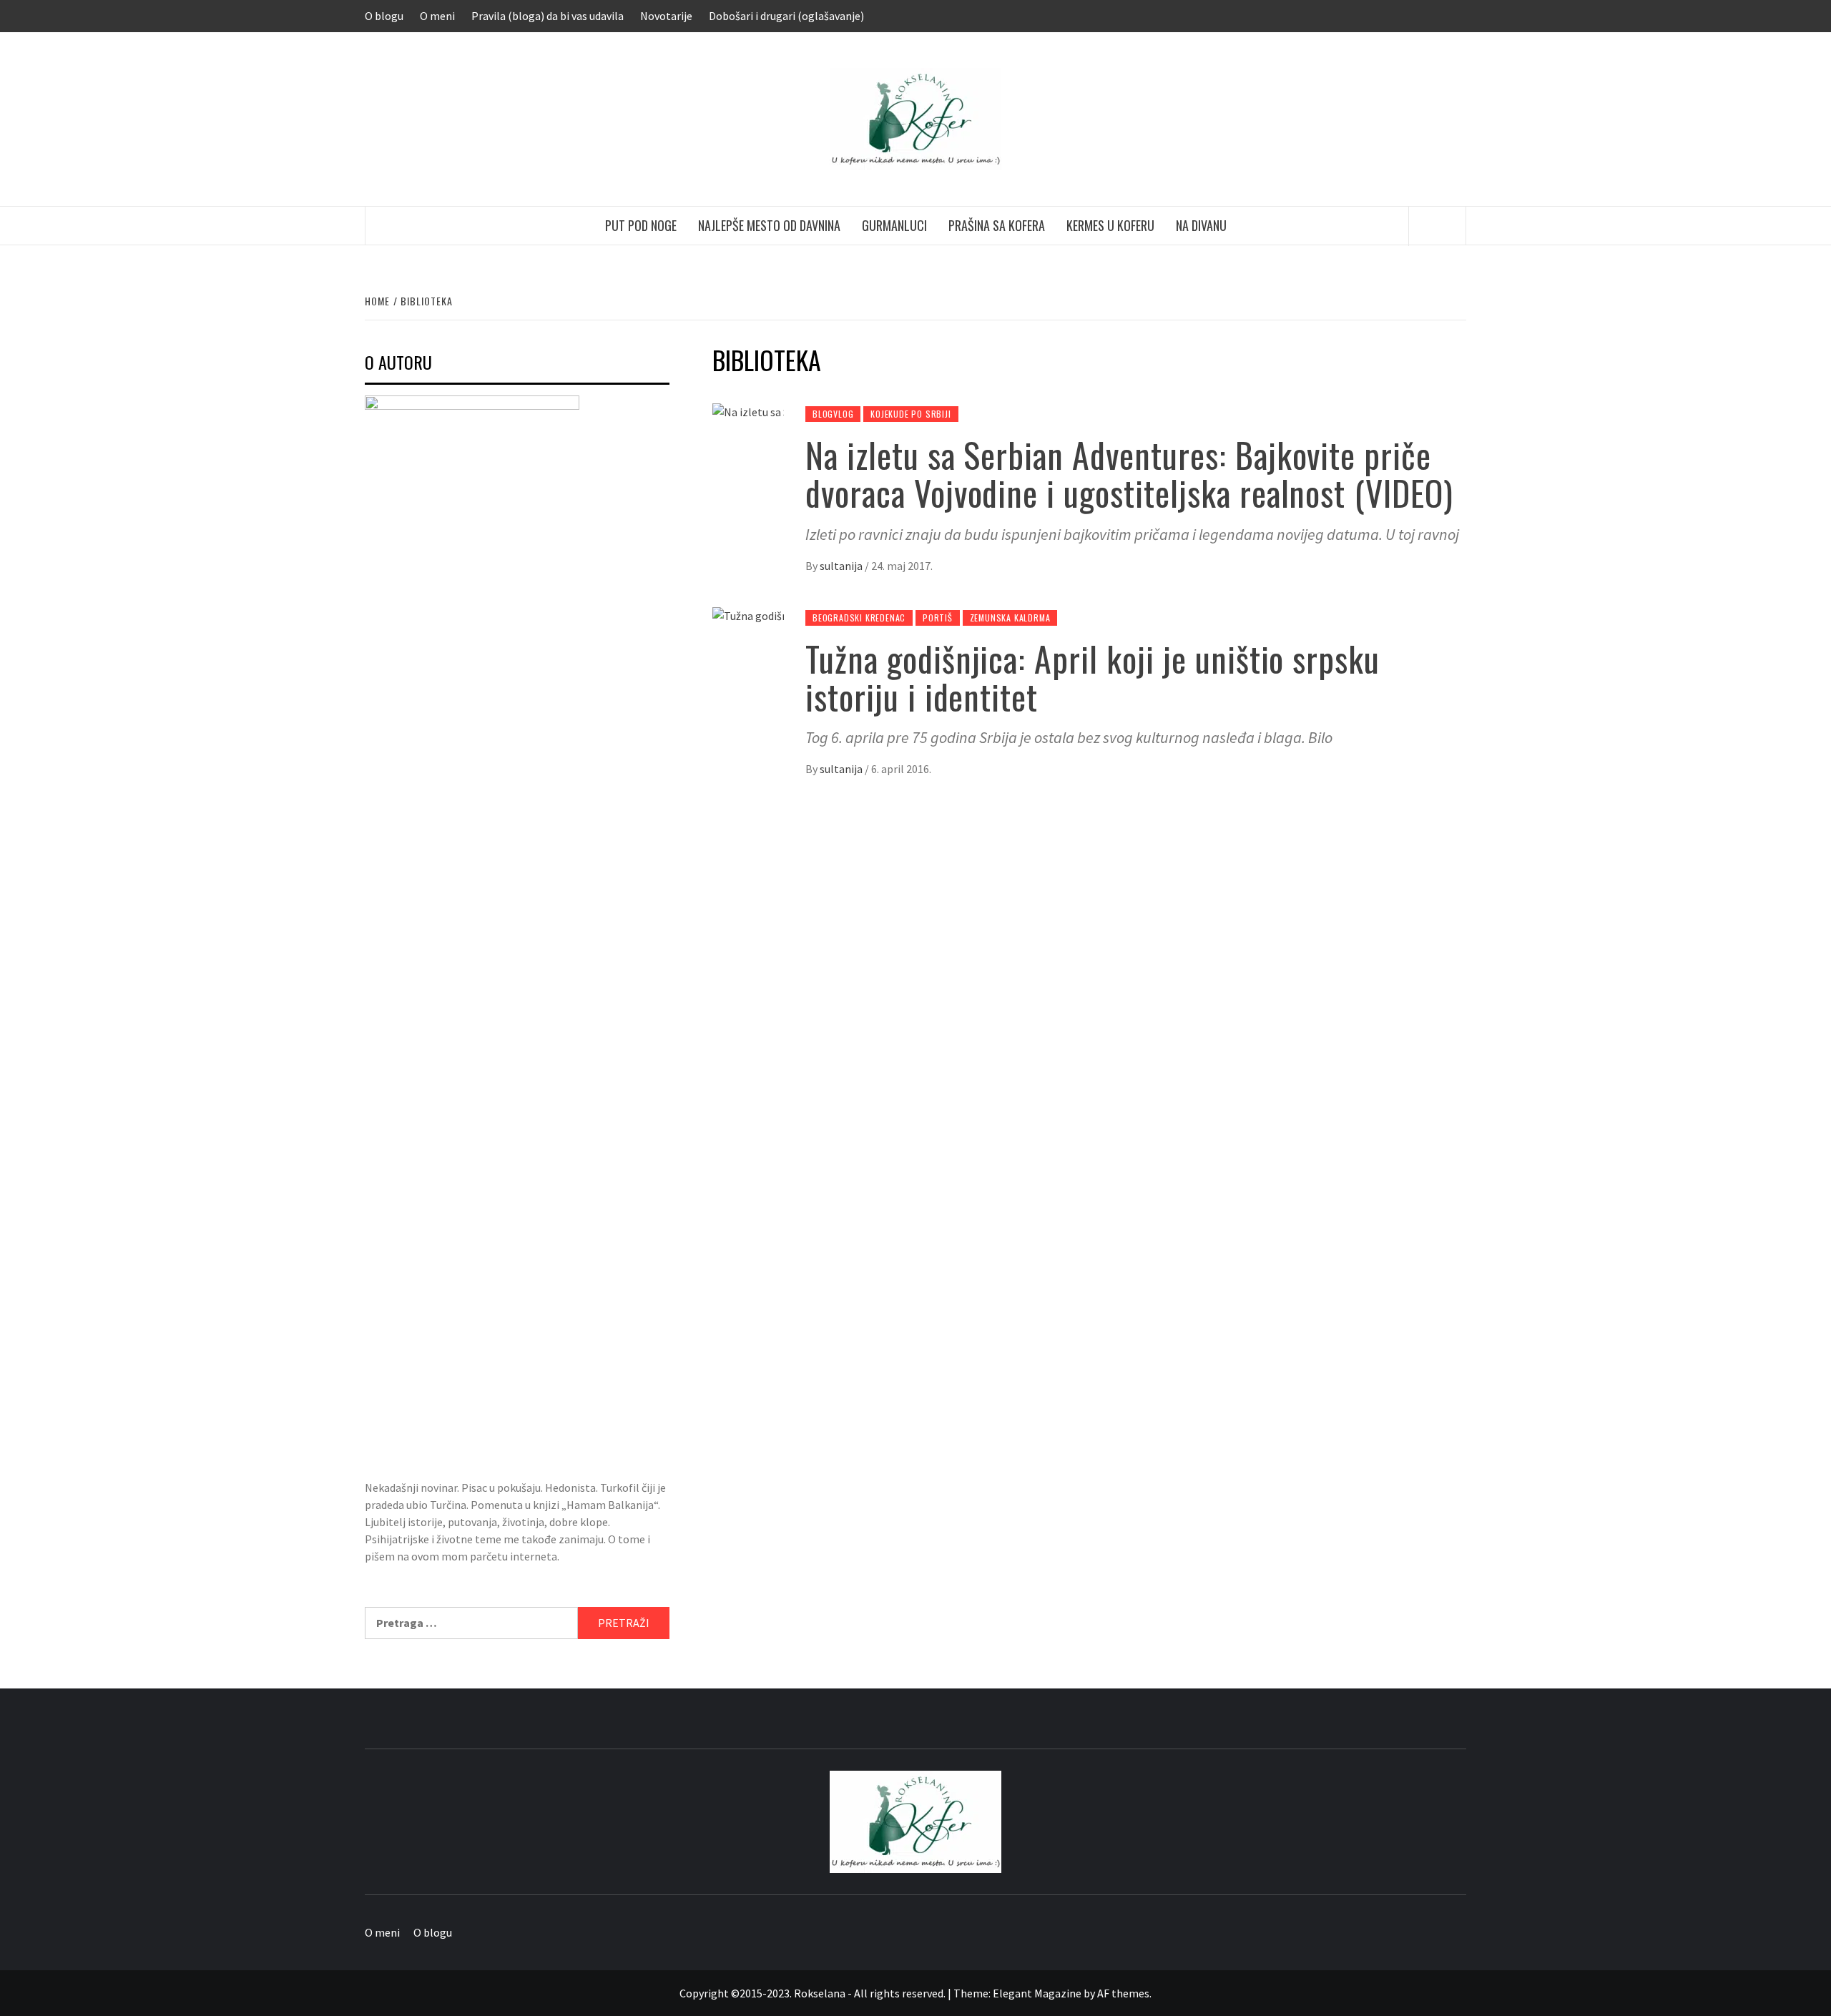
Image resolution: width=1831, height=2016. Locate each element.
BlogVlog (833, 414)
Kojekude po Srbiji (910, 414)
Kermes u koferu (1110, 225)
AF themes (1123, 1993)
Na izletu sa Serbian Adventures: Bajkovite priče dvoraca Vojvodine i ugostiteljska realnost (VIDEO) (1129, 473)
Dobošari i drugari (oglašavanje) (786, 16)
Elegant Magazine (1037, 1993)
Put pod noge (641, 225)
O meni (437, 16)
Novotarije (666, 16)
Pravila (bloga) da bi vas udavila (548, 16)
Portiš (938, 618)
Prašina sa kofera (997, 225)
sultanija (842, 566)
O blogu (384, 16)
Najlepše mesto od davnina (769, 225)
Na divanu (1201, 225)
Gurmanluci (894, 225)
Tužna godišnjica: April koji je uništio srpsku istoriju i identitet (1093, 677)
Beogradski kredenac (859, 618)
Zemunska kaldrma (1010, 618)
